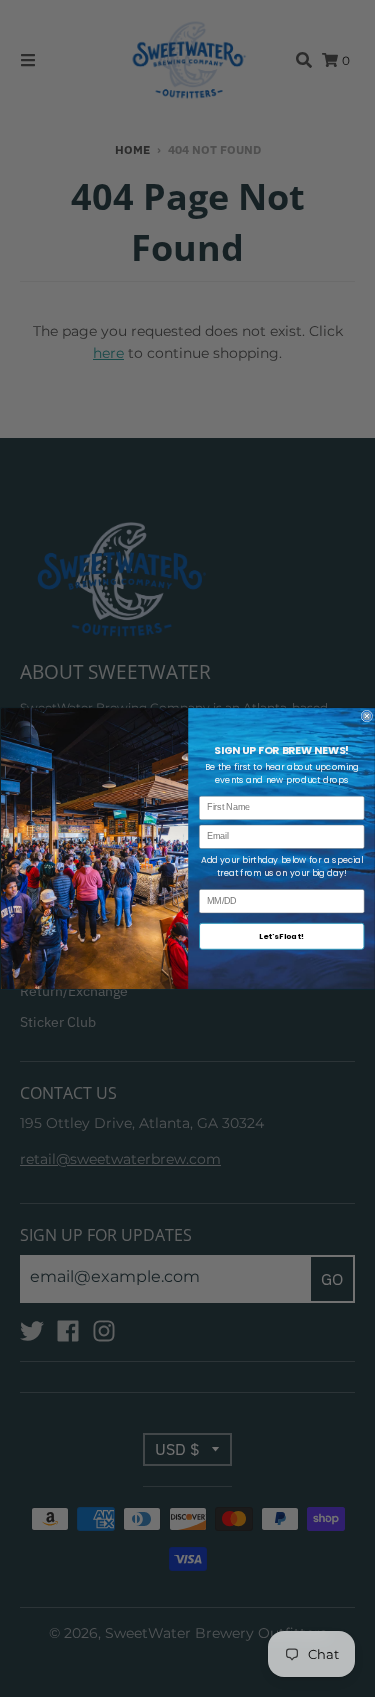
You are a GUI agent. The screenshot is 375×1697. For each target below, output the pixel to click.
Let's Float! (281, 935)
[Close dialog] (367, 716)
